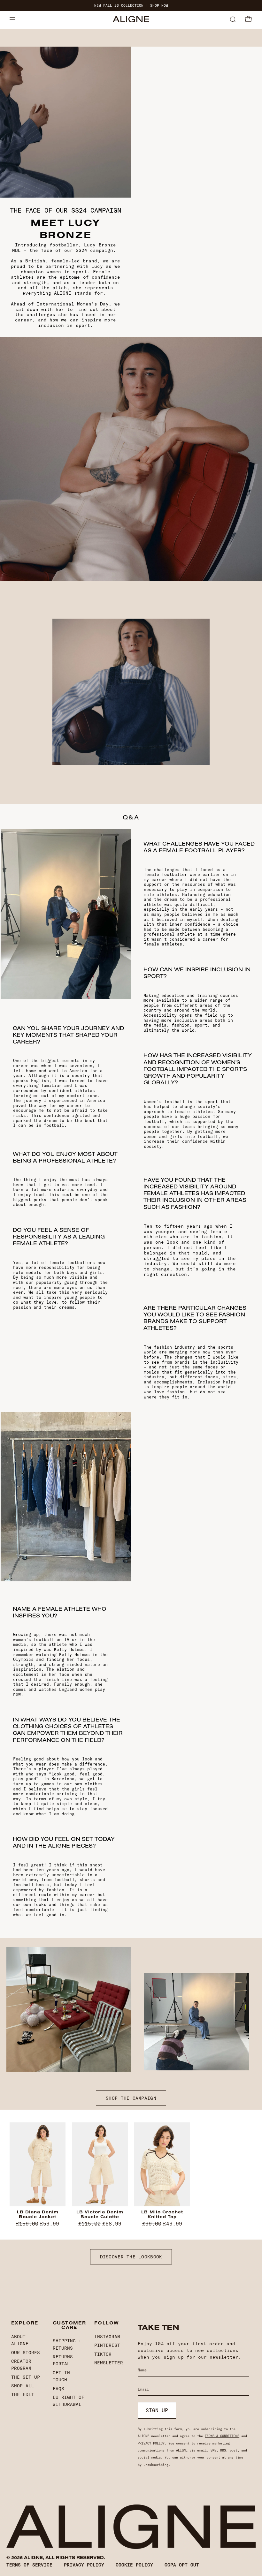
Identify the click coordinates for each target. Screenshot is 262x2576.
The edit (23, 2394)
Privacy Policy (151, 2443)
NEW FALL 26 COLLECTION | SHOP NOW (131, 6)
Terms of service (29, 2565)
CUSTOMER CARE (69, 2325)
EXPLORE (25, 2323)
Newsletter (109, 2363)
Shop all (23, 2386)
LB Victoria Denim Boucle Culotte (100, 2214)
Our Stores (26, 2353)
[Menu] (12, 20)
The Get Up (26, 2377)
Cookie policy (134, 2565)
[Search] (233, 20)
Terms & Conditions (222, 2436)
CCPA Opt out (182, 2565)
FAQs (58, 2389)
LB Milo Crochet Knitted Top (162, 2214)
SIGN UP (157, 2410)
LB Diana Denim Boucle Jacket (38, 2214)
